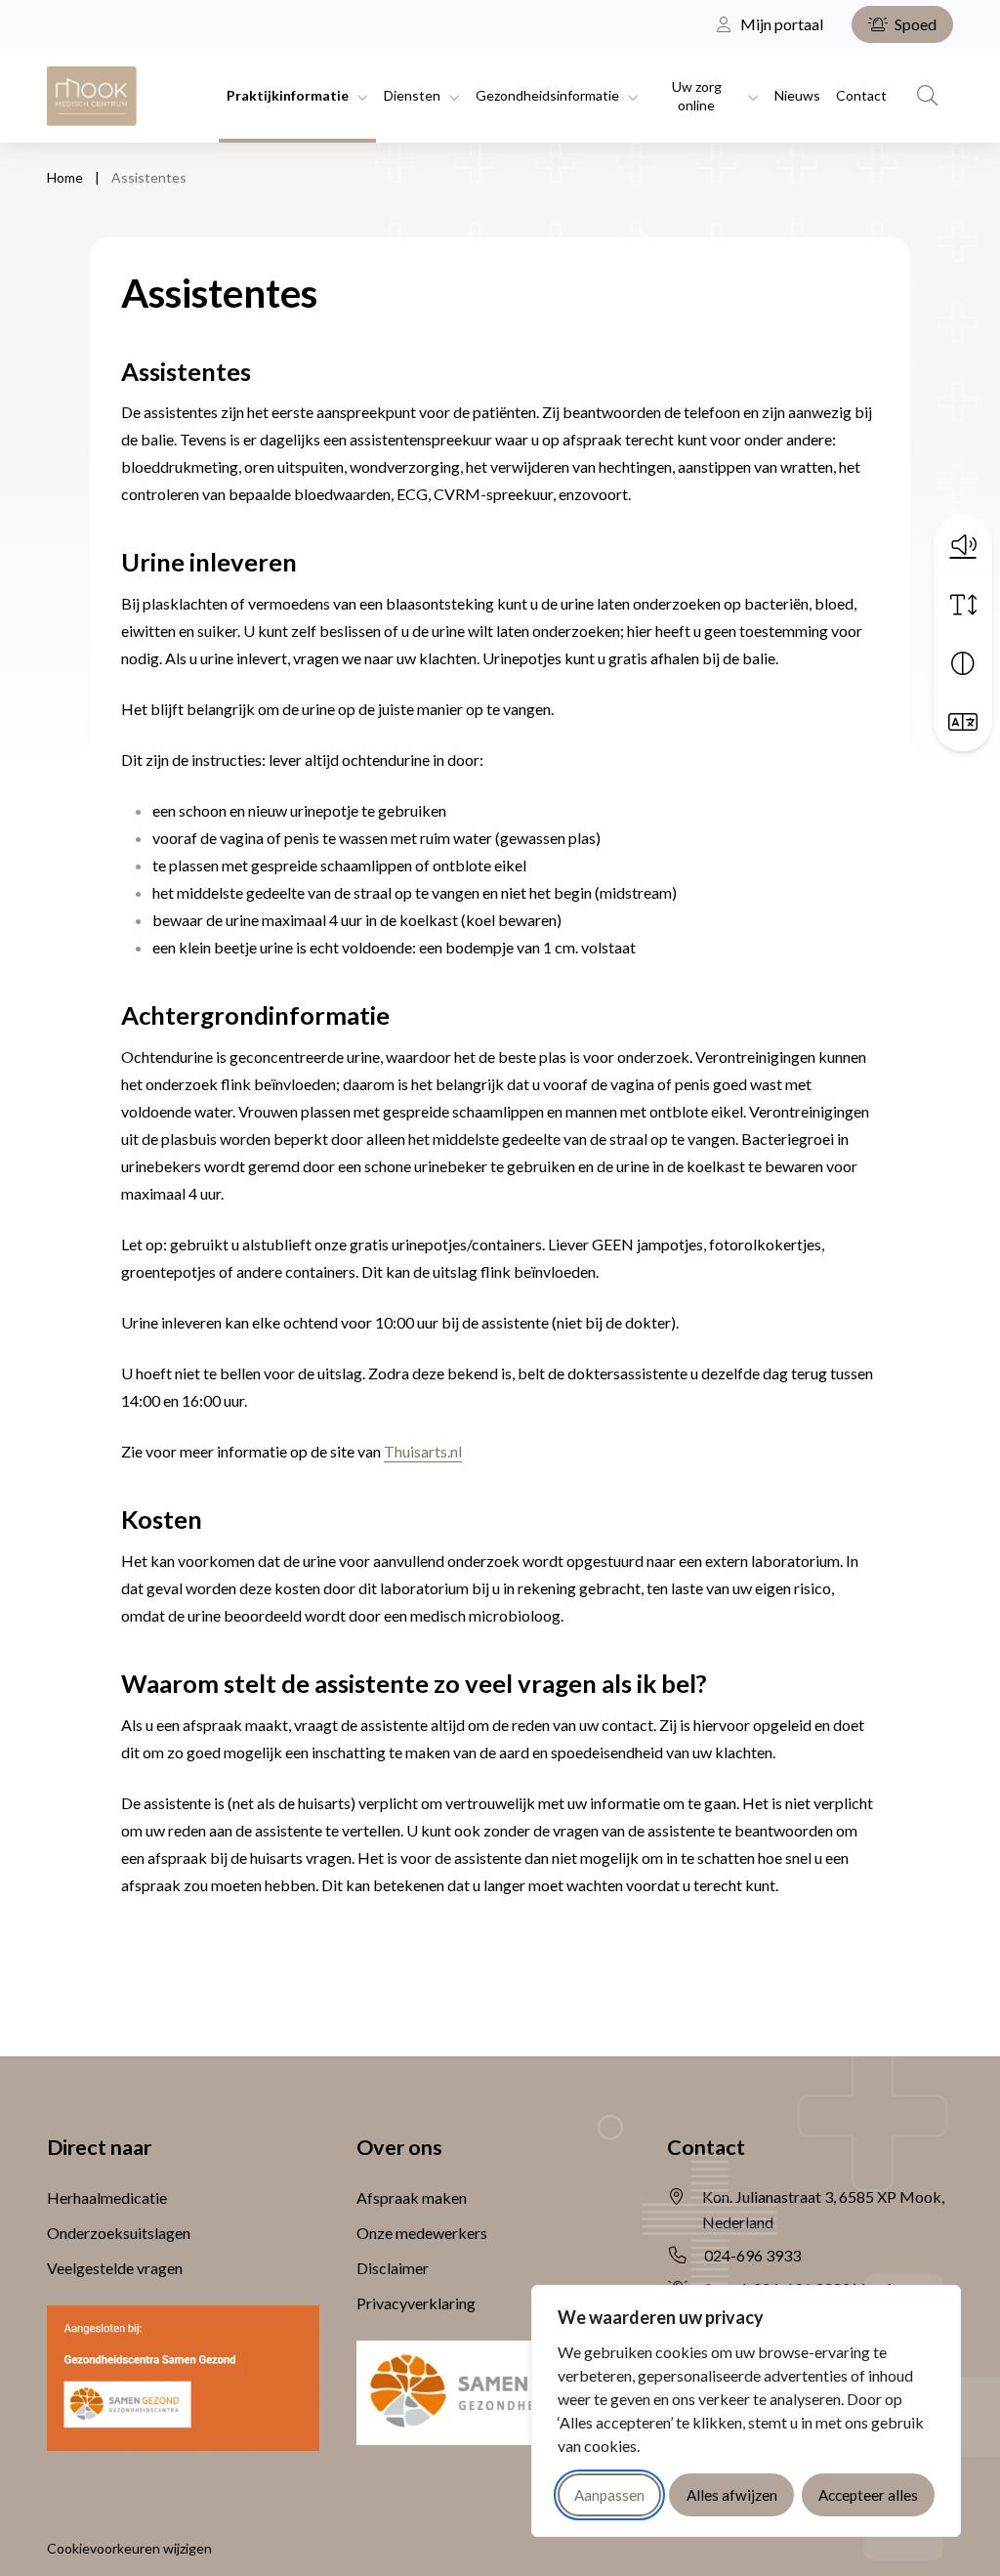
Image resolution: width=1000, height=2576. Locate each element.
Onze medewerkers (422, 2233)
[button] (963, 544)
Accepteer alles (868, 2495)
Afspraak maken (412, 2197)
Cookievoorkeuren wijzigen (129, 2548)
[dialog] (746, 2411)
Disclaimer (393, 2268)
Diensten (412, 95)
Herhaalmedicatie (107, 2197)
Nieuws (797, 95)
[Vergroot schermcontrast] (963, 663)
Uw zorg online (697, 96)
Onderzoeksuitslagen (119, 2233)
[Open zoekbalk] (928, 96)
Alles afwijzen (732, 2495)
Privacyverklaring (416, 2303)
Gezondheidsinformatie (547, 95)
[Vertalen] (963, 722)
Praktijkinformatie (288, 95)
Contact (861, 95)
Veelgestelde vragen (115, 2268)
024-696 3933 (752, 2255)
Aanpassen (609, 2495)
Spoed (914, 24)
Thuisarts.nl (423, 1451)
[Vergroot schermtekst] (963, 605)
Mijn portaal (780, 24)
